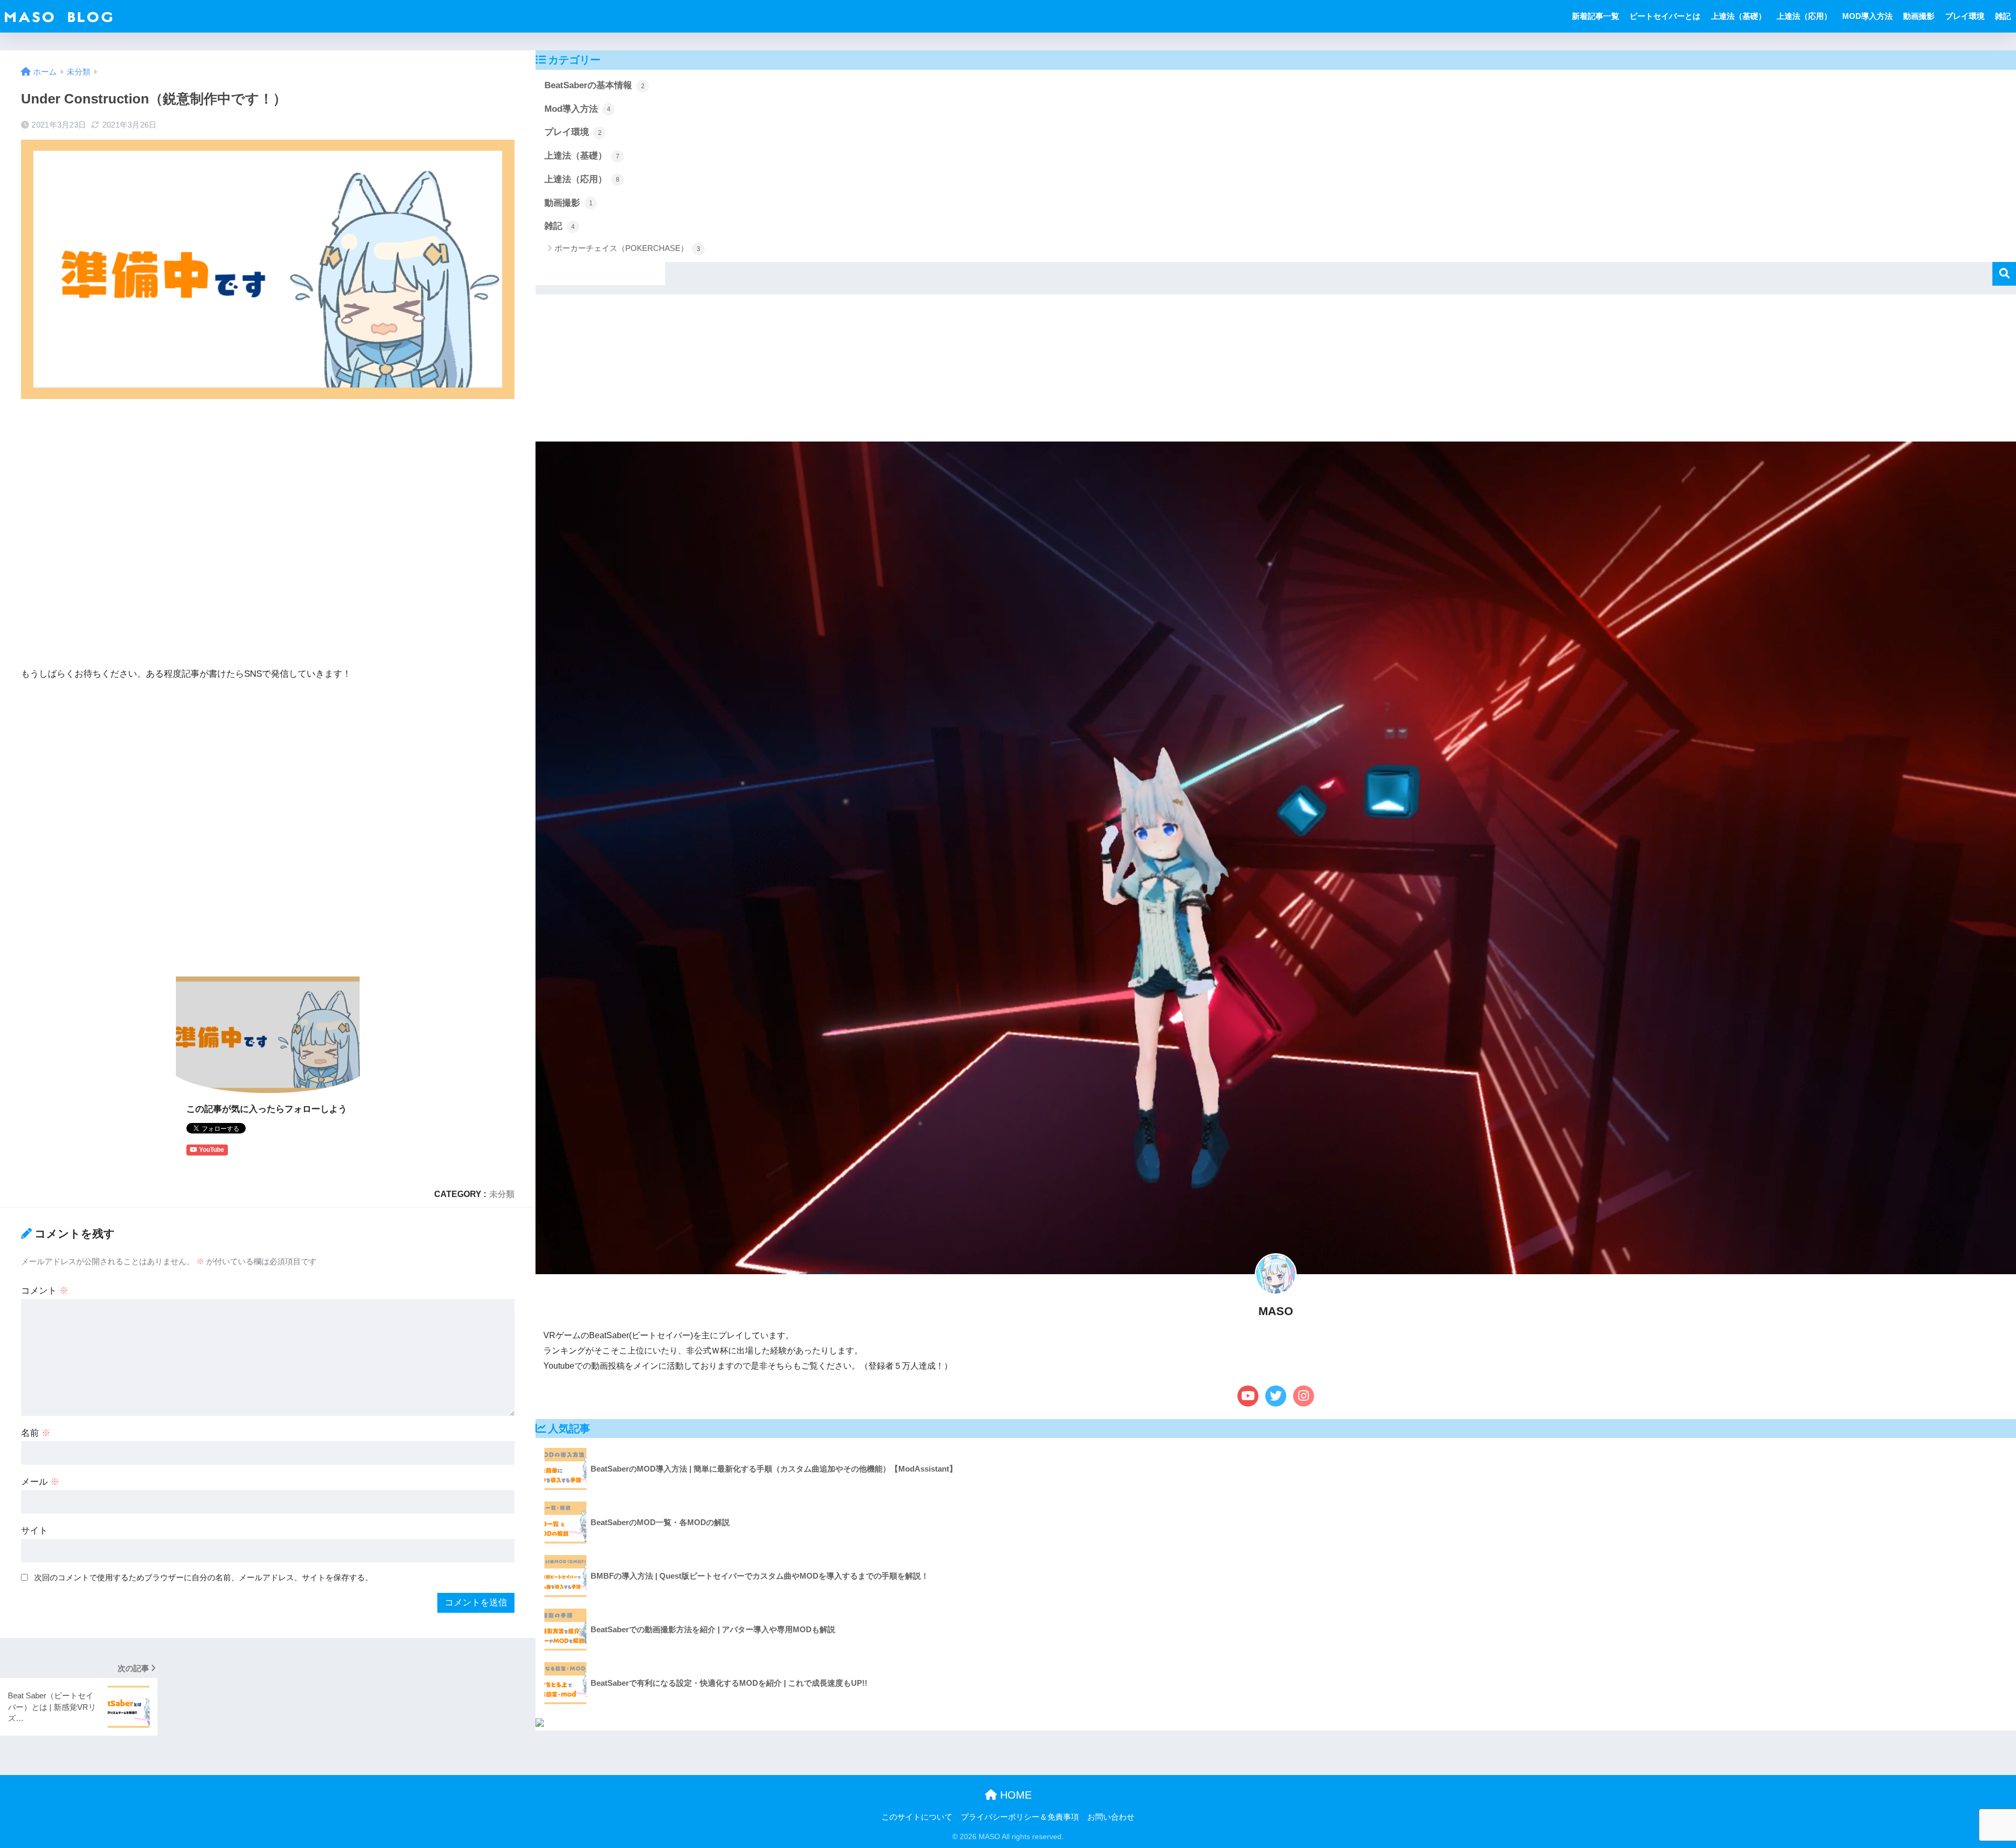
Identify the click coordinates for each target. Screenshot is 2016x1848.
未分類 (502, 1194)
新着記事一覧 (1595, 16)
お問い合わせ (1111, 1817)
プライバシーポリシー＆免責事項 (1020, 1817)
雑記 (2003, 16)
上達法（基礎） (1739, 16)
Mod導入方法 (577, 109)
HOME (1014, 1795)
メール (40, 1482)
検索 (2004, 274)
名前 (36, 1433)
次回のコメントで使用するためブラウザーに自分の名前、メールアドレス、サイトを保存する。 (203, 1577)
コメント (45, 1291)
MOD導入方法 (1867, 16)
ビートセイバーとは (1665, 16)
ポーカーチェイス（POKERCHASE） (627, 248)
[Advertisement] (268, 533)
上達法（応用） (1804, 16)
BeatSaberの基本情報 (595, 85)
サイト (34, 1531)
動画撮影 (1919, 16)
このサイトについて (917, 1817)
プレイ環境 (1965, 16)
